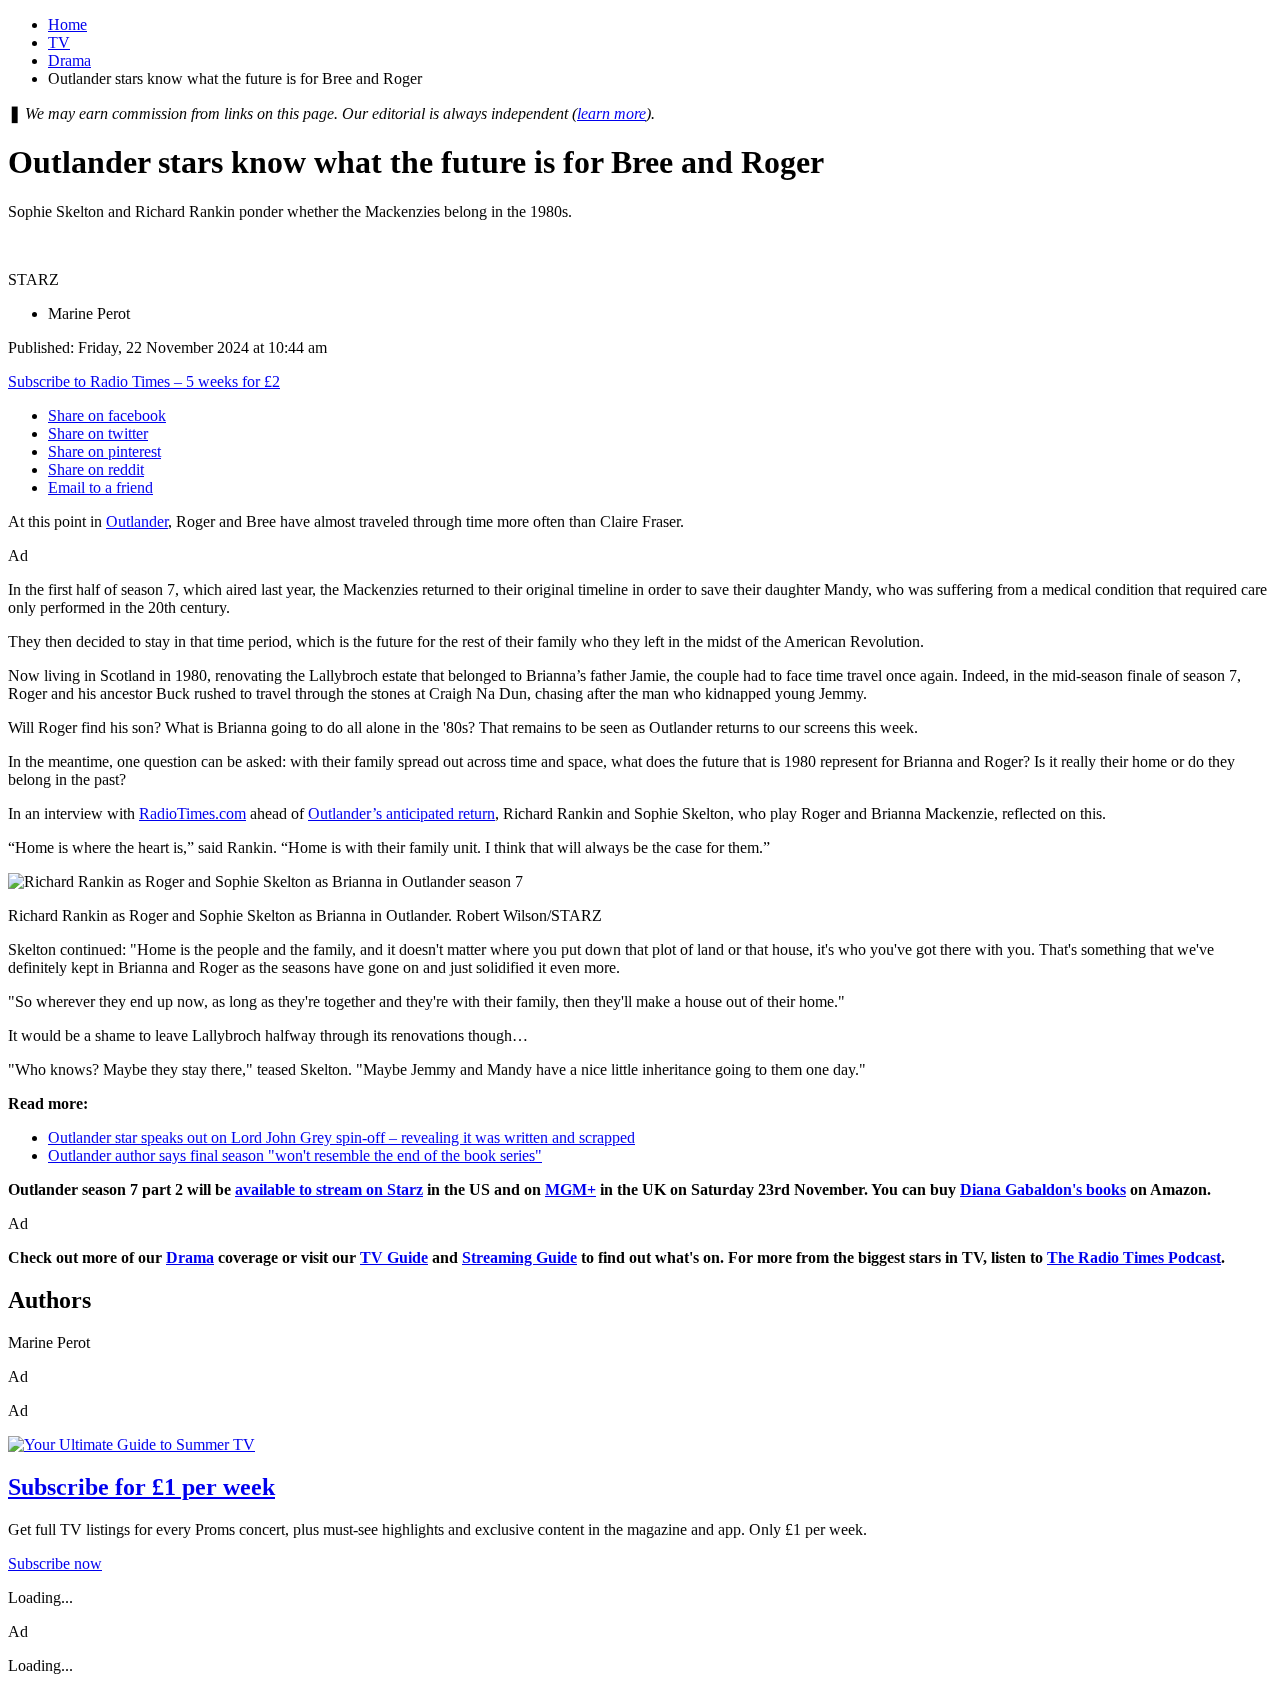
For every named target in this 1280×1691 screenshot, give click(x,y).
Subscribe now (55, 1563)
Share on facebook (107, 415)
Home (67, 24)
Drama (69, 60)
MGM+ (570, 1189)
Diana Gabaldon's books (1043, 1189)
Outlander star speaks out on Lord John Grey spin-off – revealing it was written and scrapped (341, 1137)
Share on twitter (98, 433)
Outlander (137, 521)
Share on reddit (96, 469)
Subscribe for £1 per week (141, 1487)
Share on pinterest (104, 451)
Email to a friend (100, 487)
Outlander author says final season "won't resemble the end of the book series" (295, 1155)
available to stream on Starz (329, 1189)
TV (59, 42)
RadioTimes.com (192, 813)
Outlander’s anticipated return (401, 813)
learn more (611, 113)
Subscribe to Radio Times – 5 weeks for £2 (144, 381)
